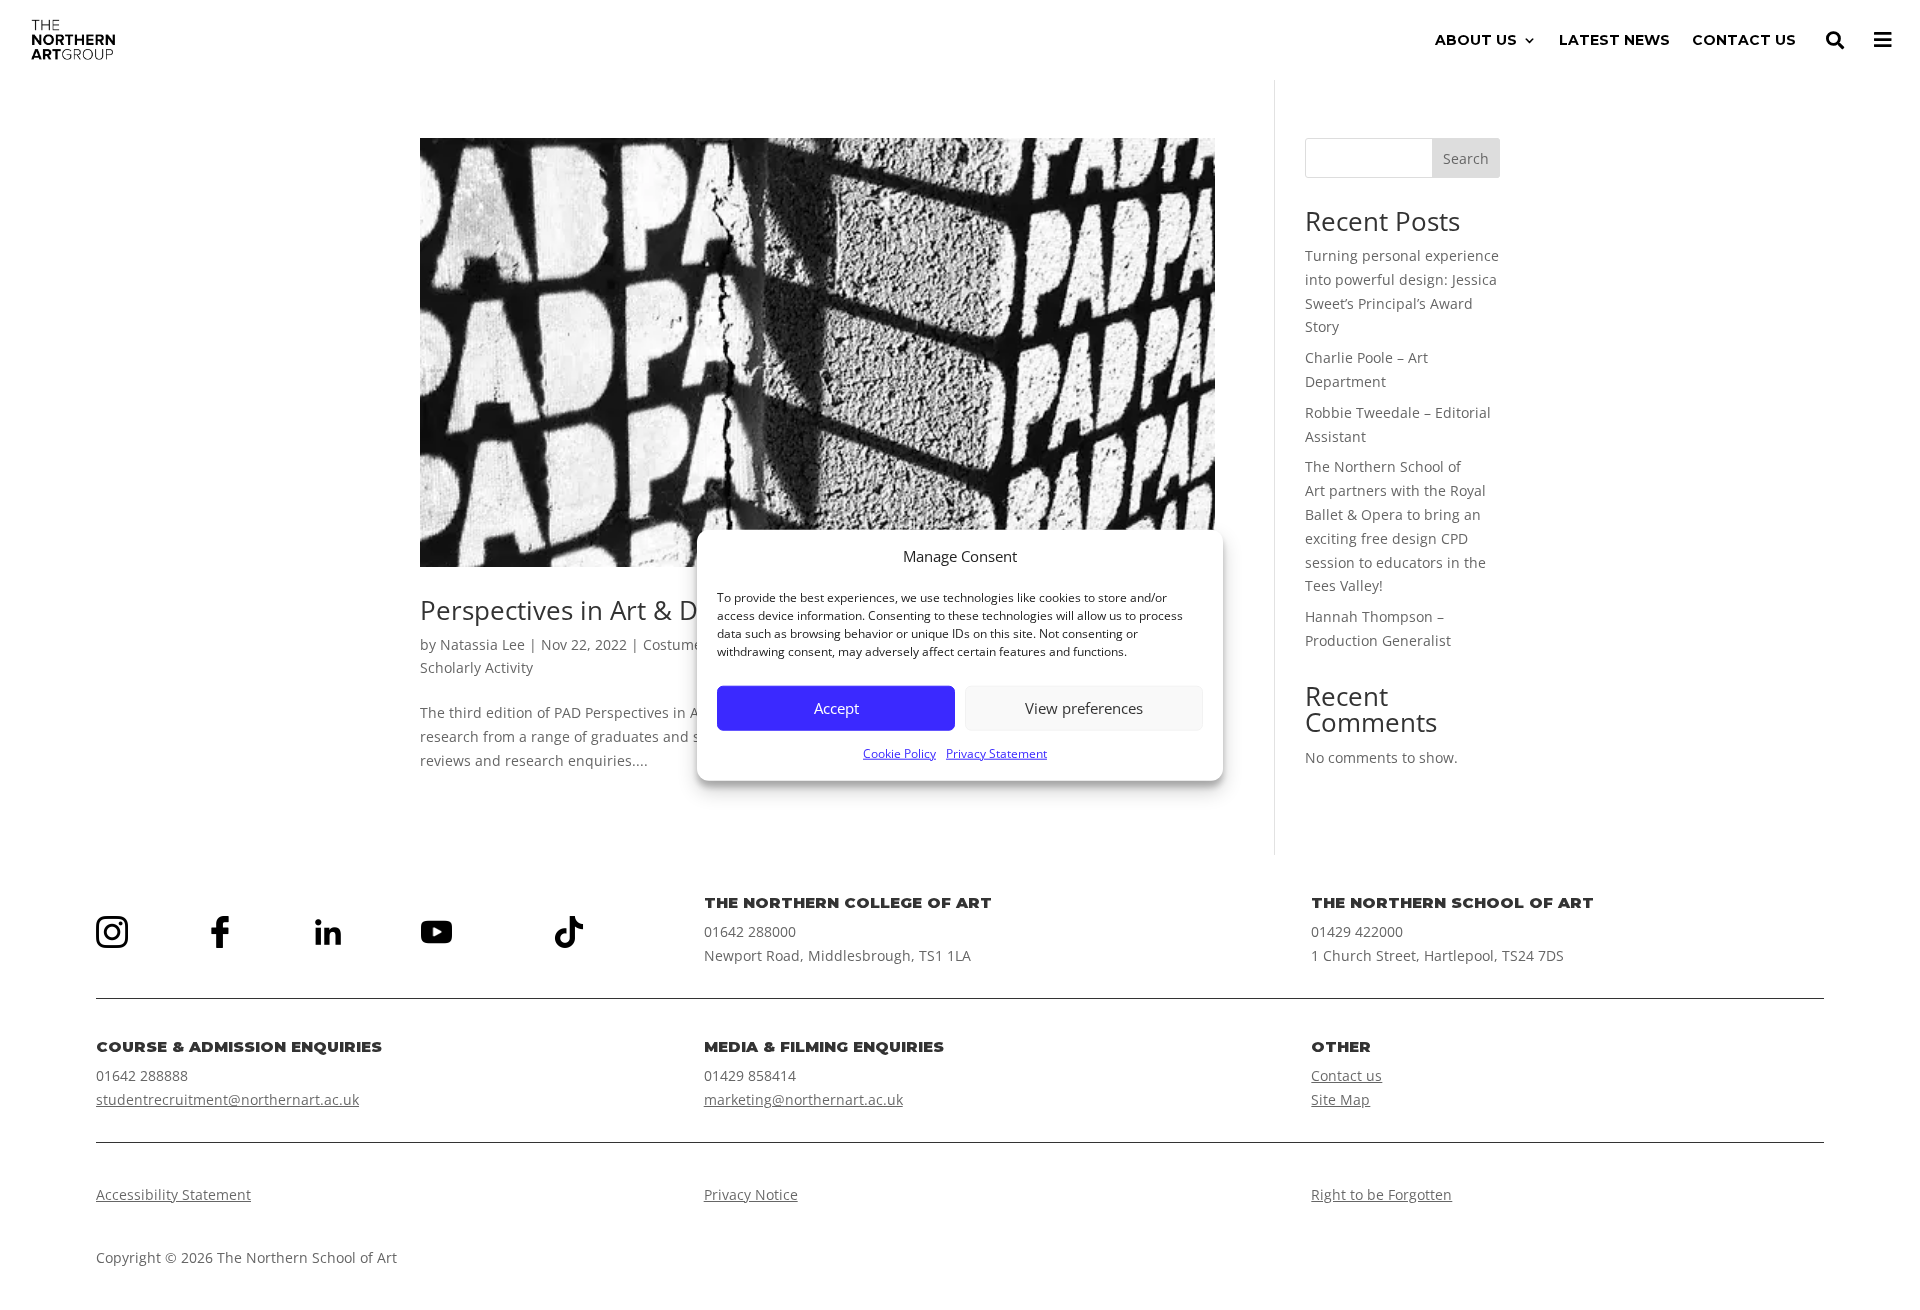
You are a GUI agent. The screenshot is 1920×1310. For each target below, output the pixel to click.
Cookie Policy (899, 753)
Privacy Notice (751, 1194)
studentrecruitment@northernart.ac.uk (227, 1099)
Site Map (1340, 1099)
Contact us (1346, 1075)
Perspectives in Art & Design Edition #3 (656, 610)
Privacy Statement (996, 753)
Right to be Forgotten (1381, 1194)
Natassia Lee (482, 644)
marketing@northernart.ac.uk (803, 1099)
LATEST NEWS (1614, 41)
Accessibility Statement (173, 1194)
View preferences (1084, 708)
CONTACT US (1744, 41)
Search (1466, 158)
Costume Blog (689, 644)
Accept (836, 708)
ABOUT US (1476, 41)
